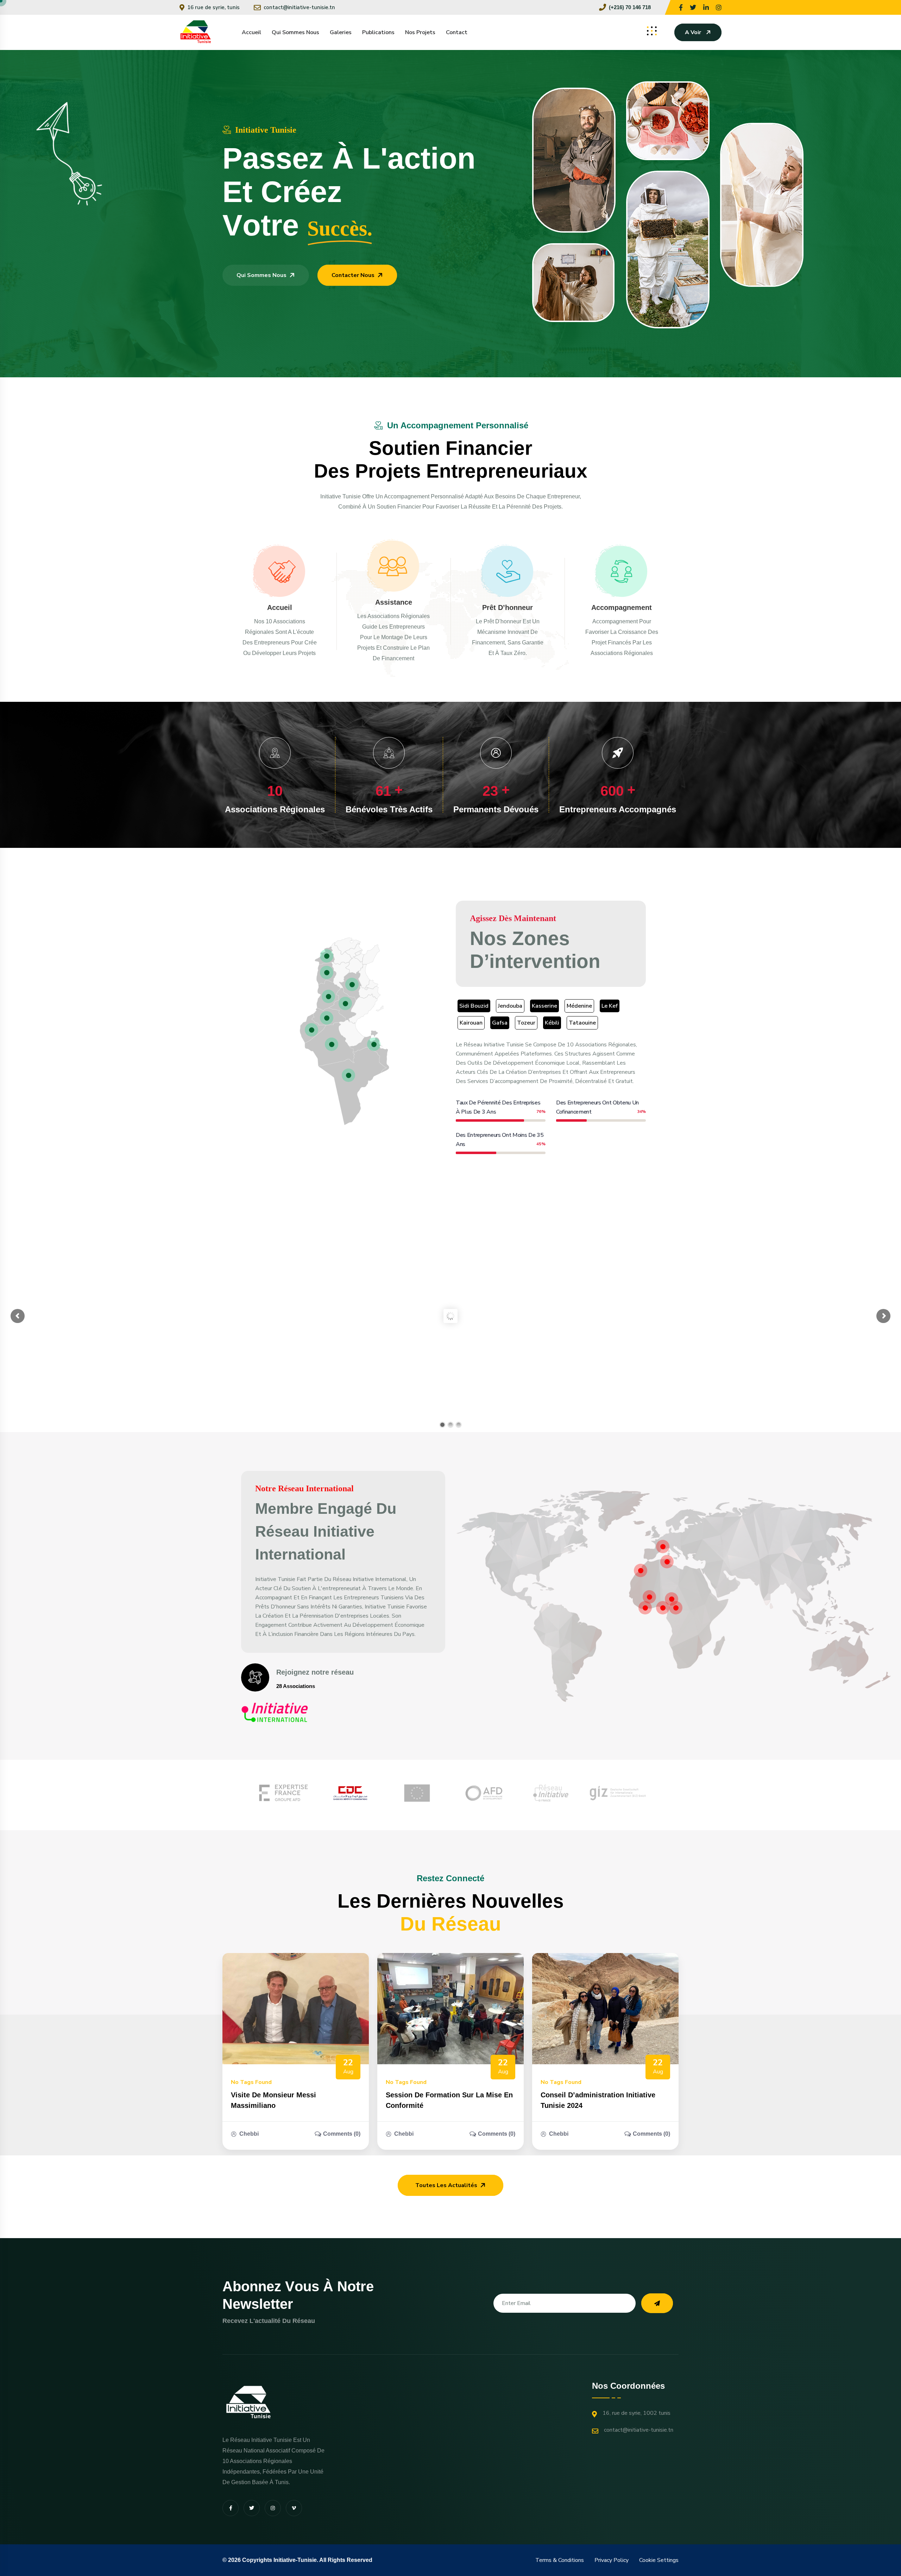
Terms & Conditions (560, 2560)
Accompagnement (622, 607)
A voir (693, 32)
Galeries (341, 32)
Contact (457, 32)
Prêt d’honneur (508, 607)
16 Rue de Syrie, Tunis (213, 7)
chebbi (249, 2134)
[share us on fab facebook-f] (231, 2508)
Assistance (394, 602)
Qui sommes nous (295, 32)
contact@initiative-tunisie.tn (299, 7)
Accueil (251, 32)
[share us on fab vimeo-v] (294, 2508)
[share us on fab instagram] (273, 2508)
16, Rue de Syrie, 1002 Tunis (637, 2413)
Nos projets (420, 32)
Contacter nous (353, 275)
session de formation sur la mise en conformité (449, 2100)
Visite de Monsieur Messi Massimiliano (273, 2100)
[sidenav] (652, 31)
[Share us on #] (681, 7)
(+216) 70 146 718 (630, 7)
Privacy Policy (612, 2560)
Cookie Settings (659, 2560)
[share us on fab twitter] (252, 2508)
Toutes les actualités (446, 2185)
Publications (378, 32)
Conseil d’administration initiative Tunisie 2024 (598, 2100)
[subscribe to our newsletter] (657, 2303)
